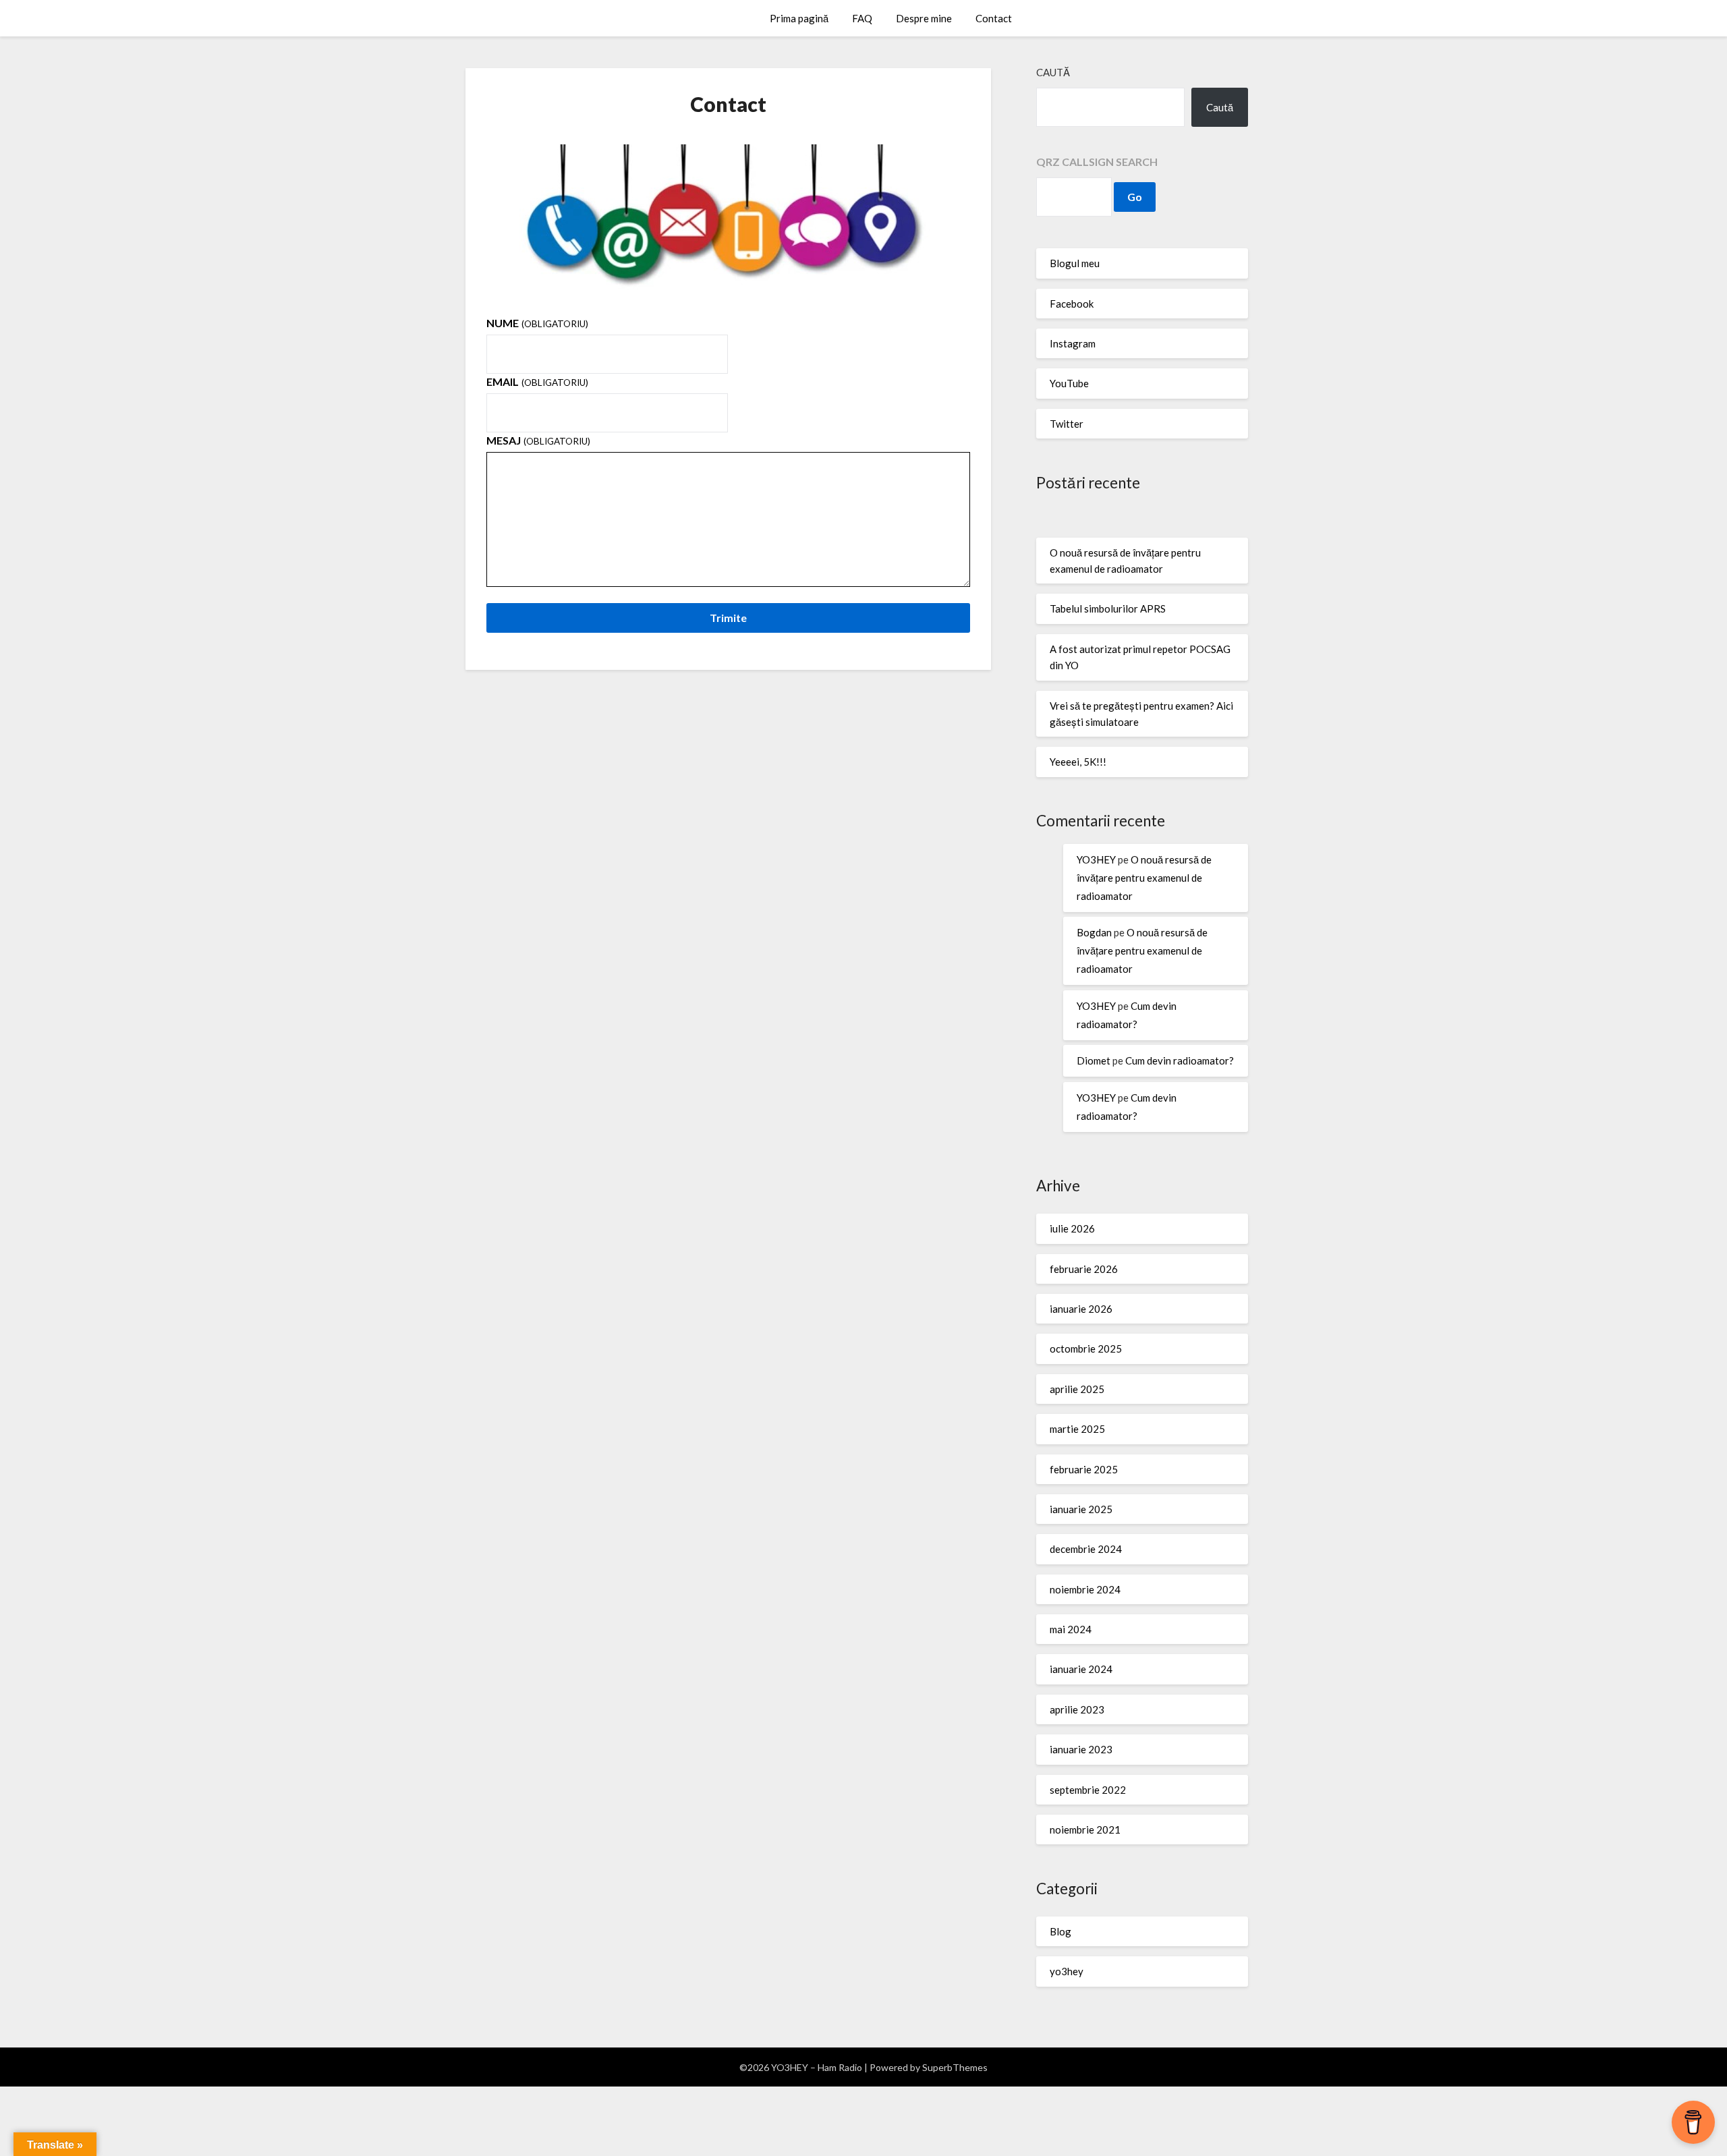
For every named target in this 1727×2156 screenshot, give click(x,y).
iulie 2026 (1072, 1228)
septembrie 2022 (1088, 1790)
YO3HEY (1096, 859)
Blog (1060, 1931)
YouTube (1069, 383)
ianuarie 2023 (1081, 1749)
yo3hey (1067, 1971)
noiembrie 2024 (1085, 1589)
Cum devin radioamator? (1180, 1060)
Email (537, 381)
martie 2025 (1077, 1429)
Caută (1053, 72)
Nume (537, 323)
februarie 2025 (1084, 1469)
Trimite (728, 618)
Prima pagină (799, 18)
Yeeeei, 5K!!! (1078, 762)
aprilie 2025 (1077, 1389)
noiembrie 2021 (1085, 1829)
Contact (994, 18)
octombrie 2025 (1086, 1349)
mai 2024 (1071, 1629)
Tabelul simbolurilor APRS (1108, 608)
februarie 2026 (1084, 1269)
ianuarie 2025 (1081, 1509)
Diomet (1094, 1060)
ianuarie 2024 (1081, 1669)
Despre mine (924, 18)
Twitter (1067, 424)
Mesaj (538, 440)
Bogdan (1094, 932)
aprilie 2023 (1077, 1709)
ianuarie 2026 (1081, 1309)
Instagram (1073, 343)
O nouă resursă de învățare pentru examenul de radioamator (1144, 878)
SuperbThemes (955, 2067)
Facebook (1072, 304)
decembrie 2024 (1086, 1549)
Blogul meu (1075, 263)
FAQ (862, 18)
